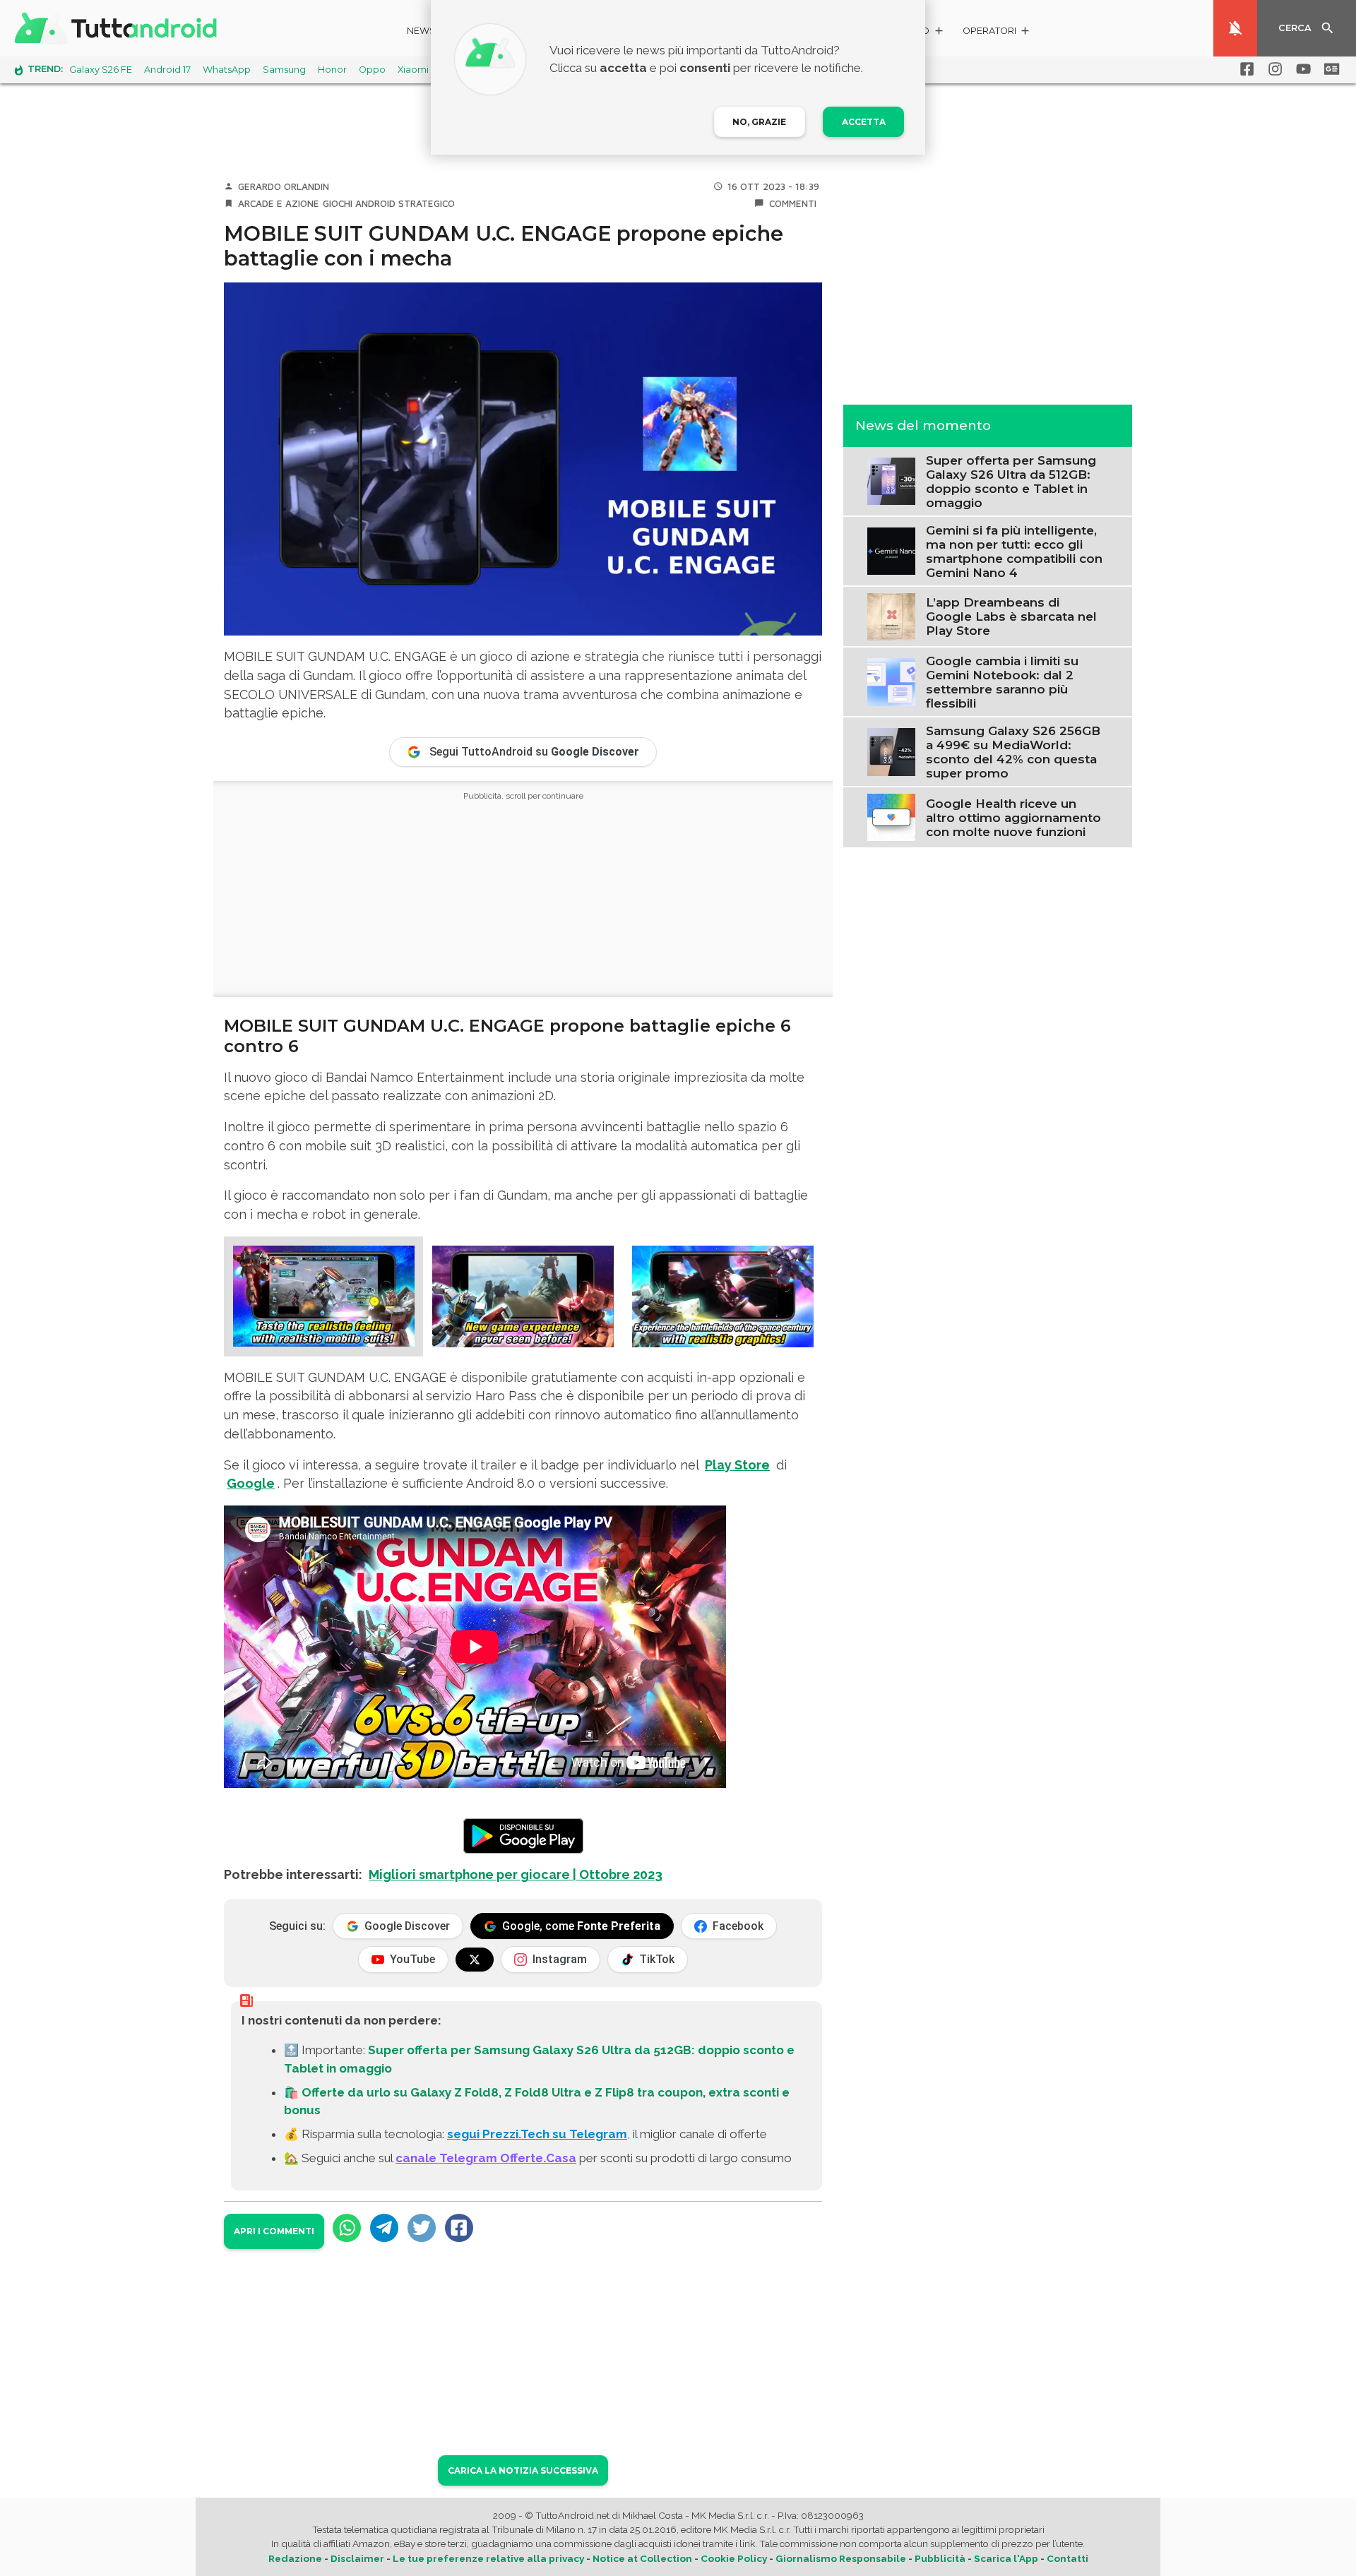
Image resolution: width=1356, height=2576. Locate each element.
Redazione (295, 2558)
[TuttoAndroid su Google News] (1329, 69)
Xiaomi (413, 70)
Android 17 (167, 70)
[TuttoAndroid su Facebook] (1244, 69)
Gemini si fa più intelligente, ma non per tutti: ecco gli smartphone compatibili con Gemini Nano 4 (1014, 551)
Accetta (864, 122)
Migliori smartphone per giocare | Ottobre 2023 (516, 1874)
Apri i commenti (274, 2231)
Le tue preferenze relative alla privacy (488, 2558)
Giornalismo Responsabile (841, 2558)
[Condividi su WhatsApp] (347, 2228)
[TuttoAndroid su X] (475, 1960)
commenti (793, 203)
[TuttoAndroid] (119, 28)
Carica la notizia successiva (523, 2470)
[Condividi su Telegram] (384, 2228)
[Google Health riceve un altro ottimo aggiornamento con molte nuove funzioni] (891, 816)
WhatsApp (227, 70)
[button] (997, 33)
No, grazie (759, 122)
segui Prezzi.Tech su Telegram (537, 2134)
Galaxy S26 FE (101, 70)
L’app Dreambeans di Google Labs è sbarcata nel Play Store (1011, 616)
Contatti (1067, 2558)
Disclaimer (357, 2558)
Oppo (372, 70)
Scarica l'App (1006, 2558)
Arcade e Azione (279, 203)
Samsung (284, 70)
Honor (332, 70)
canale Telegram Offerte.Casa (486, 2158)
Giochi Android (359, 203)
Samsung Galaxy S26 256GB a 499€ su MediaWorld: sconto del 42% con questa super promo (1013, 751)
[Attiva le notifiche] (1235, 28)
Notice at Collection (642, 2558)
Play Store (737, 1465)
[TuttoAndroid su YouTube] (1301, 69)
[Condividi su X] (422, 2228)
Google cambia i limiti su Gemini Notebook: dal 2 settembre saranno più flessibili (1002, 681)
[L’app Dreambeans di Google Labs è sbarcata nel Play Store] (891, 615)
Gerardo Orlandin (284, 186)
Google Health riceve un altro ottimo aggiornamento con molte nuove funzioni (1013, 817)
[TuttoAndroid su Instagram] (1273, 69)
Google (251, 1483)
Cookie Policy (734, 2558)
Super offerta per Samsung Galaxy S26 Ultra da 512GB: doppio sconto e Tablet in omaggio (1011, 481)
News (421, 31)
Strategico (427, 203)
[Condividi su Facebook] (459, 2228)
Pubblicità (940, 2558)
